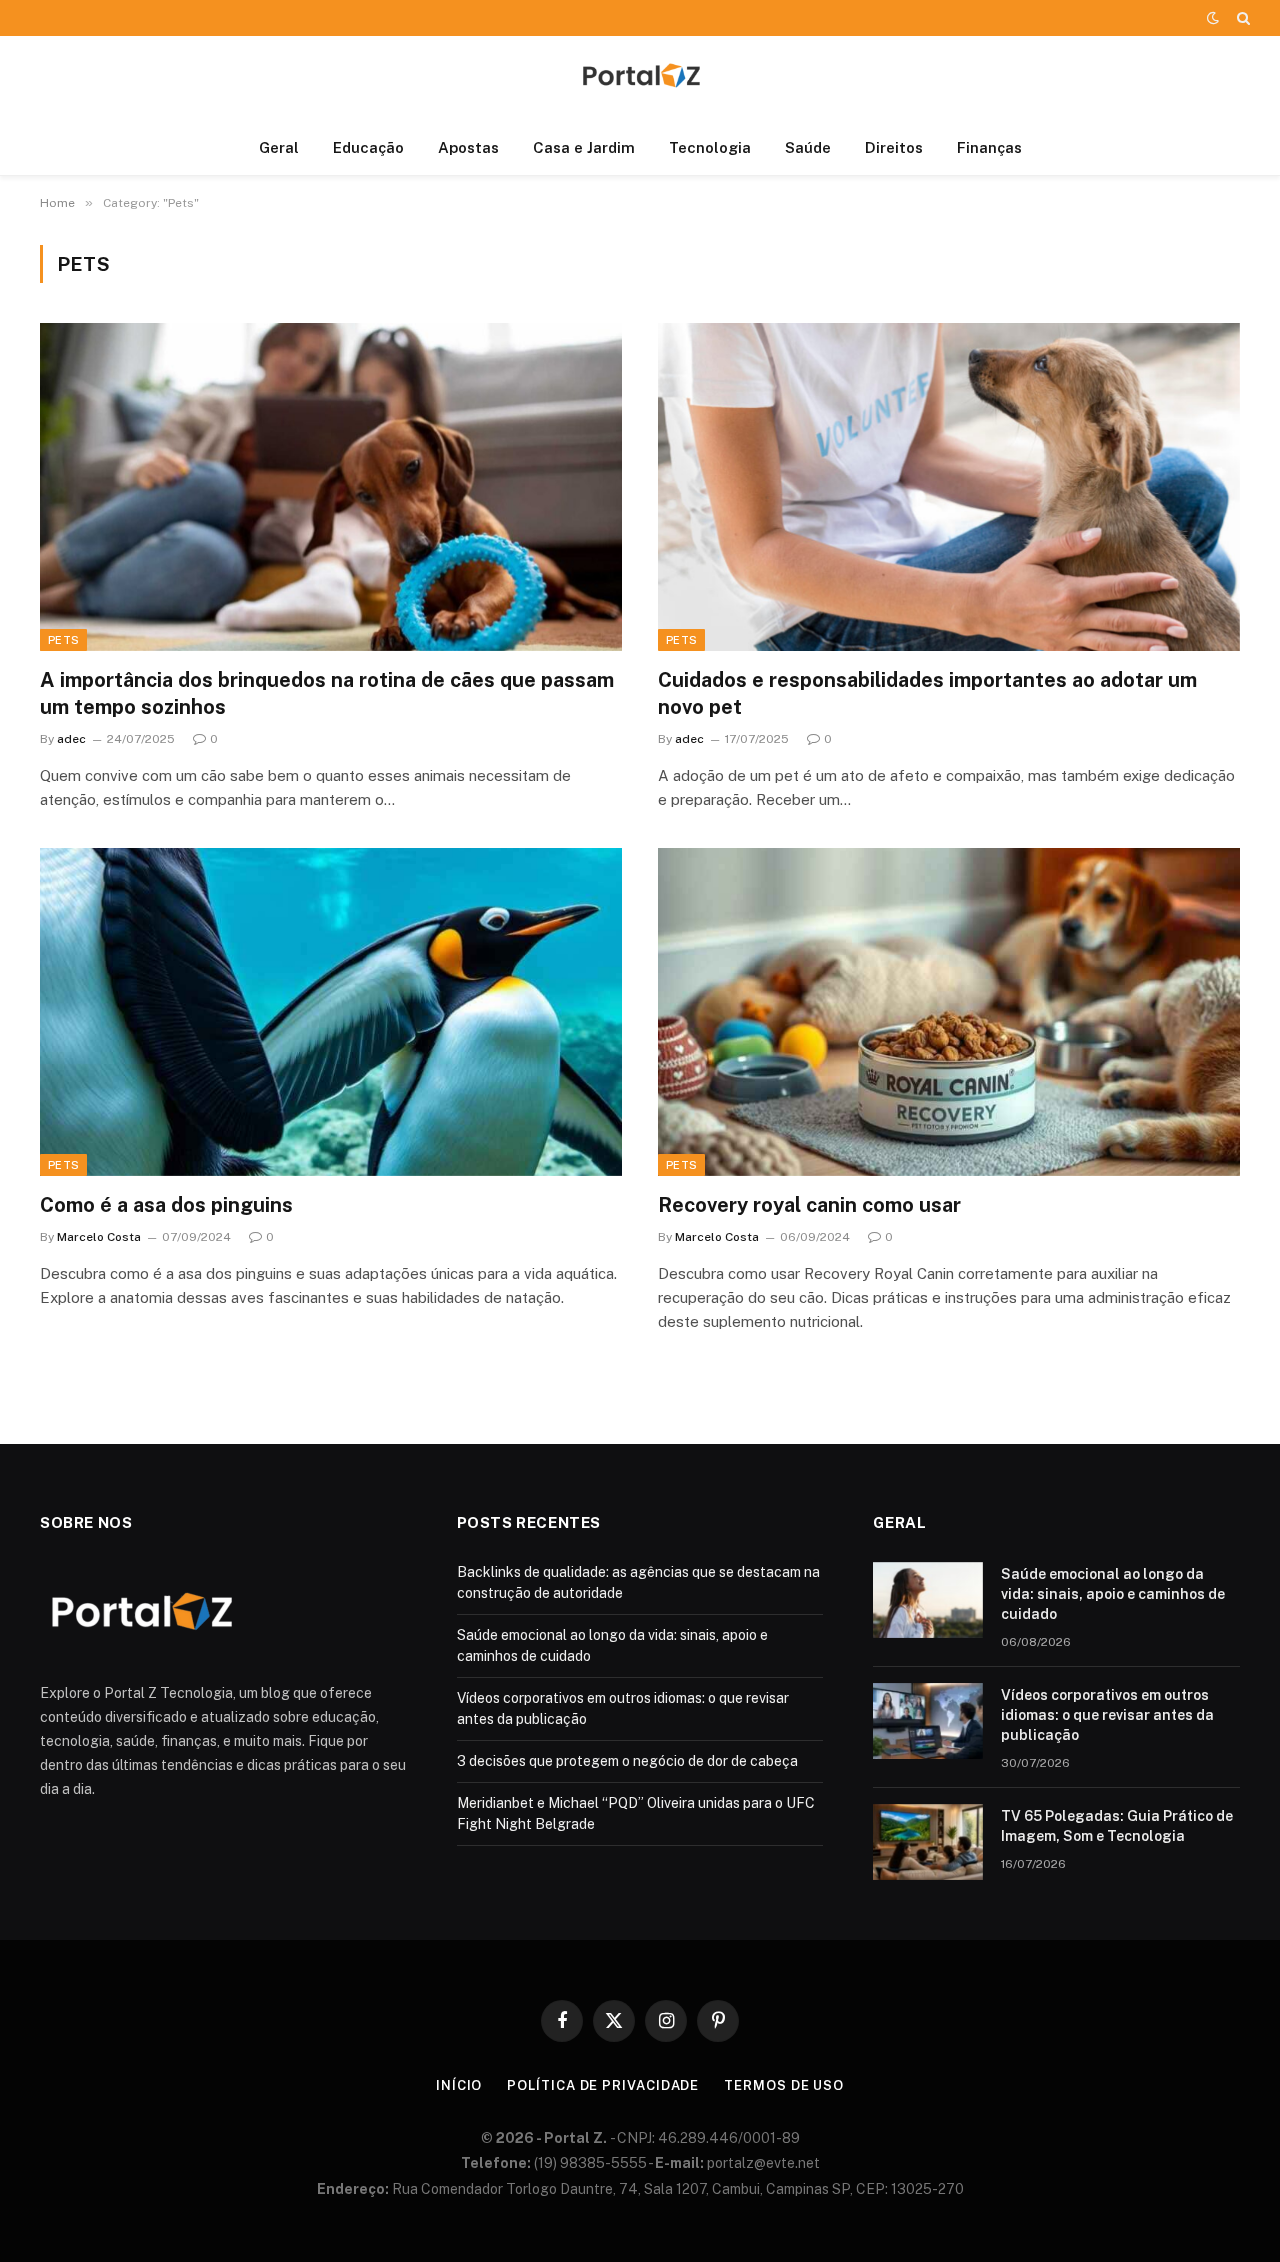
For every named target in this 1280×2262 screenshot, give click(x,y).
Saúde (808, 147)
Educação (368, 147)
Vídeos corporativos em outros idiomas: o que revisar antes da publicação (1107, 1715)
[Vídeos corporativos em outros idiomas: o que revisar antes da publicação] (928, 1721)
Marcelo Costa (99, 1237)
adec (71, 739)
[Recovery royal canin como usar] (949, 1011)
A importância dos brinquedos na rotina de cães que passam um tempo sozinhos (327, 693)
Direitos (894, 147)
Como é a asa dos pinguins (166, 1205)
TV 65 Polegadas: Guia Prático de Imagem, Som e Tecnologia (1117, 1826)
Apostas (468, 147)
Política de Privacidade (603, 2085)
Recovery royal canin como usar (809, 1205)
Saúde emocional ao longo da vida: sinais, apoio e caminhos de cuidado (1113, 1594)
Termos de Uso (784, 2085)
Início (459, 2085)
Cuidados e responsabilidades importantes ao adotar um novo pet (927, 693)
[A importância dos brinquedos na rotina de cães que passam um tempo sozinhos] (331, 486)
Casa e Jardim (584, 147)
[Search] (1241, 18)
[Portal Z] (640, 78)
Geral (279, 147)
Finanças (989, 147)
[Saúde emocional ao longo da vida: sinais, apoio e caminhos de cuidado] (928, 1600)
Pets (63, 640)
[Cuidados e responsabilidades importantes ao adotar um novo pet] (949, 486)
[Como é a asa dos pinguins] (331, 1011)
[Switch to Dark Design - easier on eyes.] (1213, 18)
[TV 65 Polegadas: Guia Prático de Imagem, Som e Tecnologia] (928, 1842)
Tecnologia (710, 147)
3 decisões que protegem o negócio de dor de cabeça (627, 1761)
